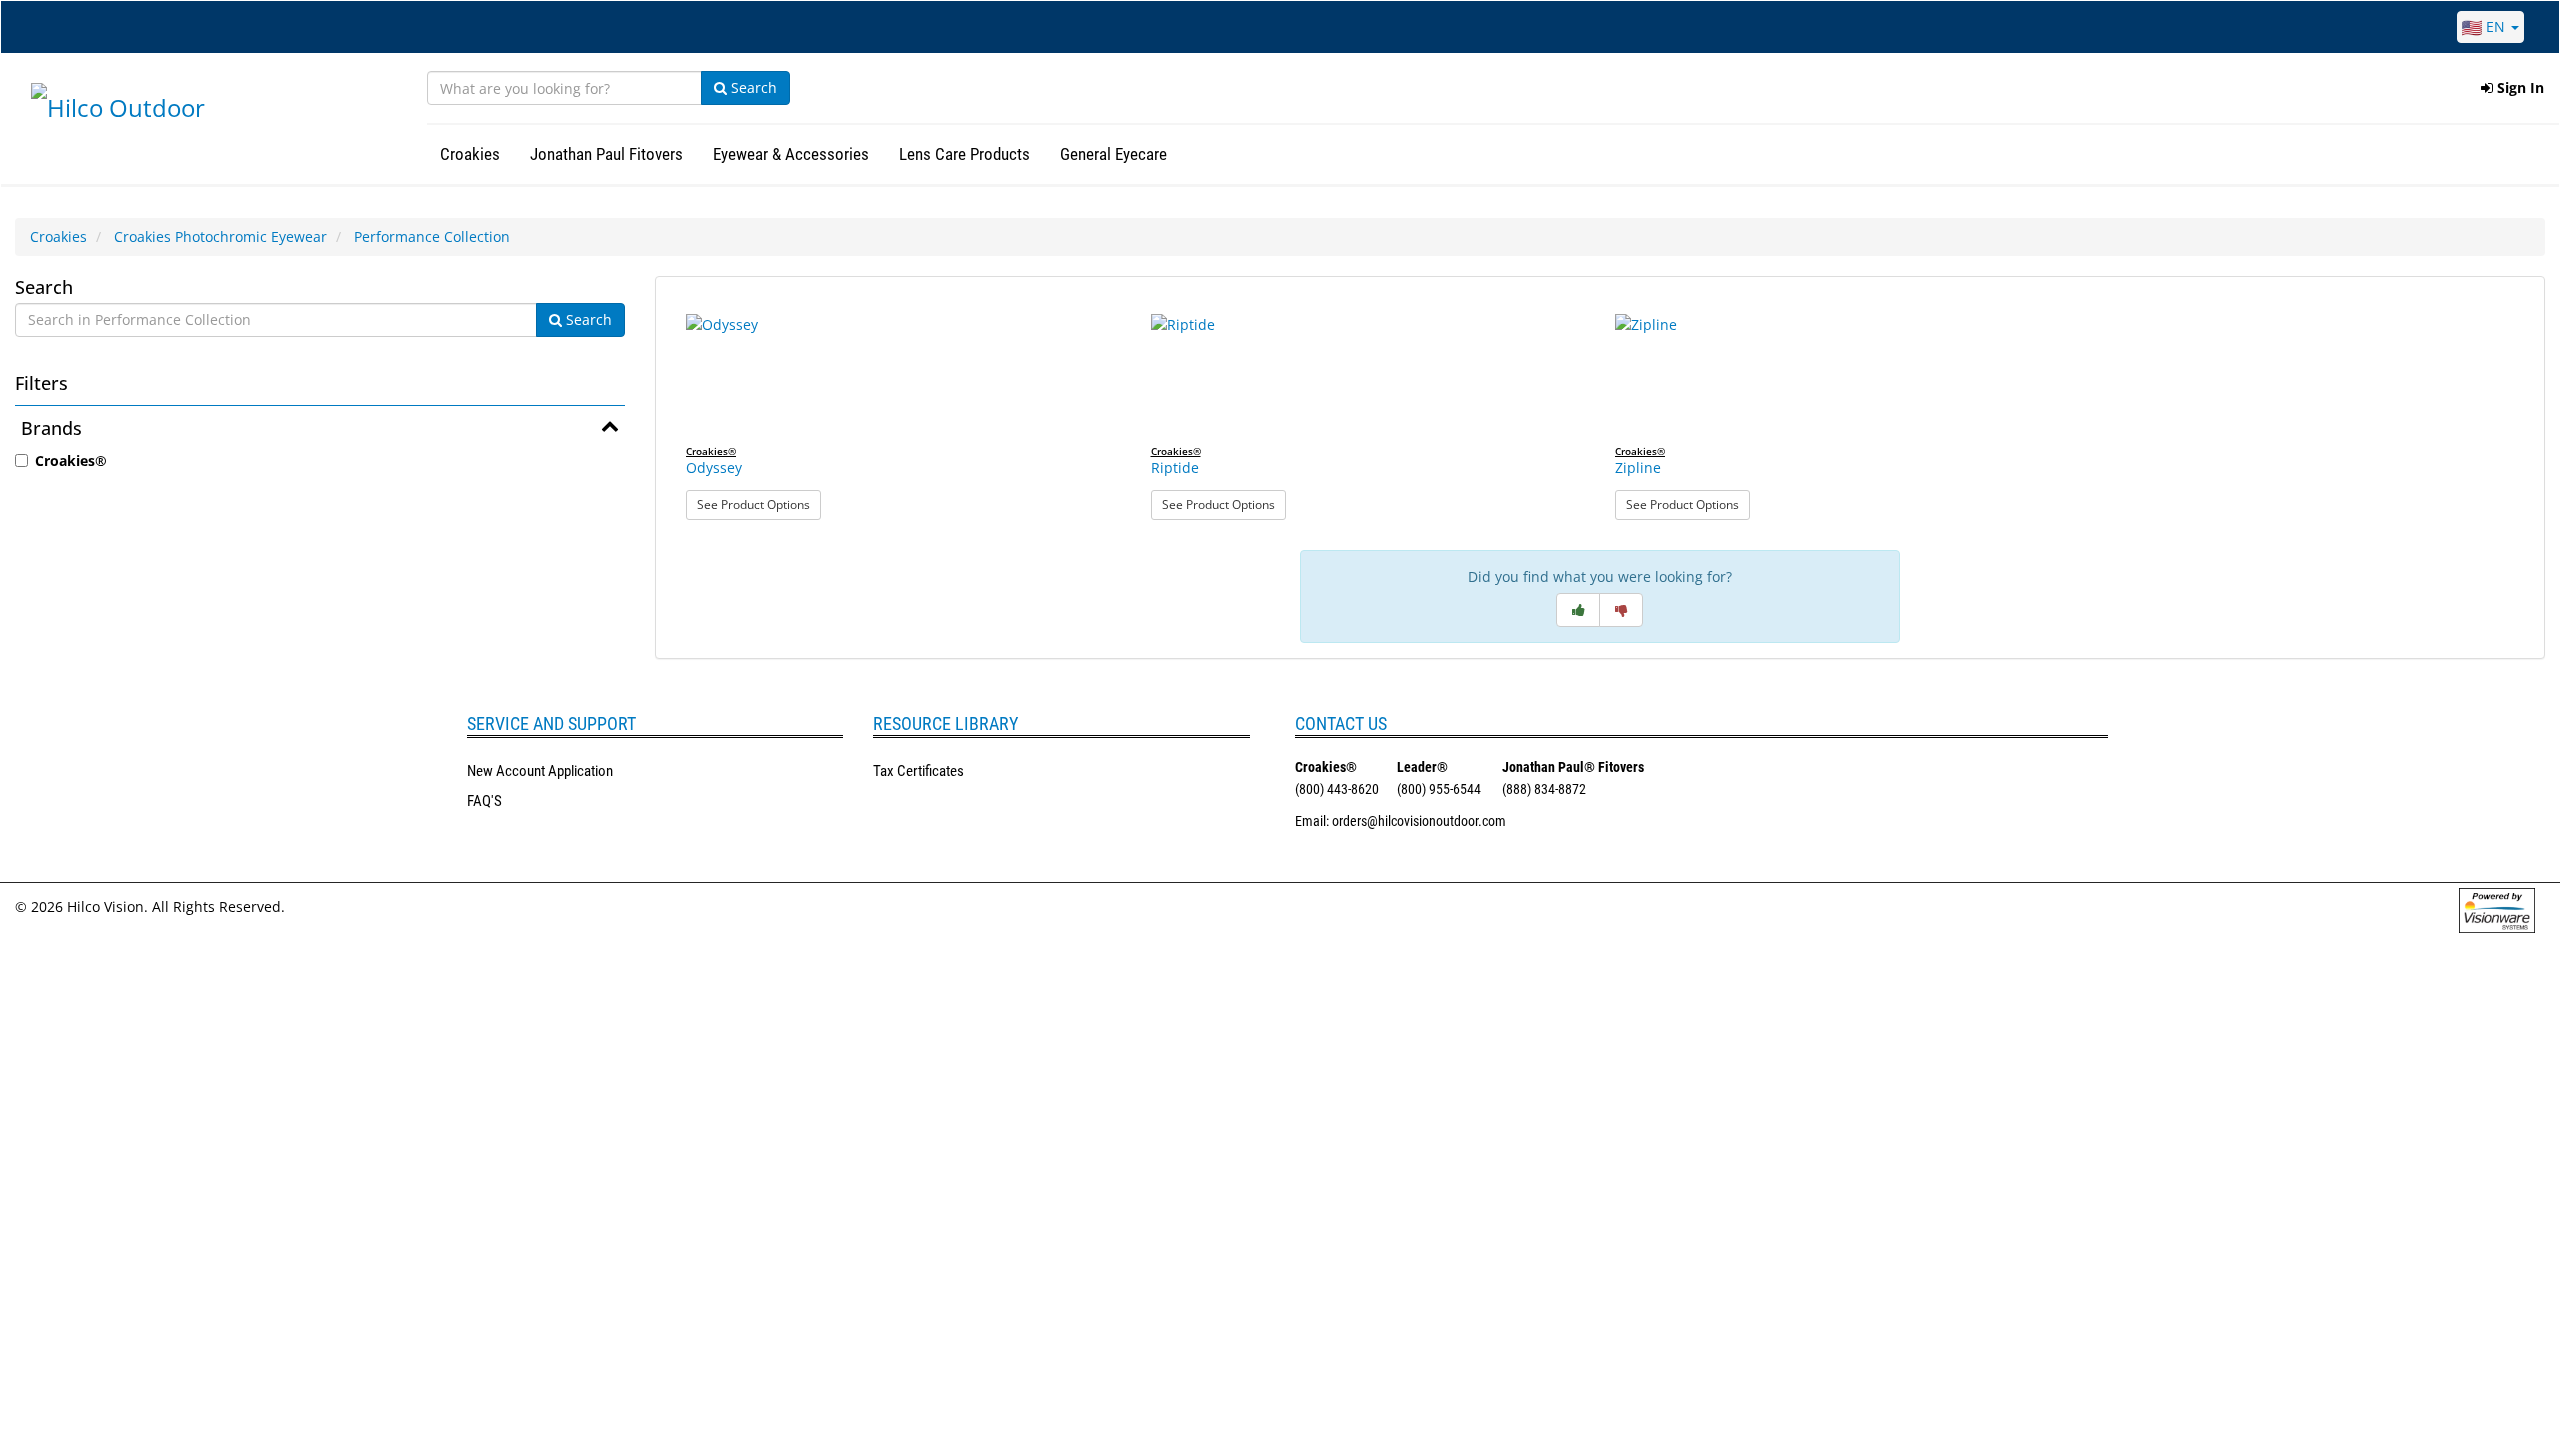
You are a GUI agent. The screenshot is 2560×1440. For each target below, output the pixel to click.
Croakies (58, 236)
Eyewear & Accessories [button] (791, 154)
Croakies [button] (470, 154)
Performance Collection (432, 236)
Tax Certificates (918, 771)
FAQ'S (484, 801)
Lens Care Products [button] (964, 154)
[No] (1621, 610)
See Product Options (759, 504)
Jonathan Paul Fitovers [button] (606, 154)
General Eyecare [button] (1113, 154)
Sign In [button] (2518, 87)
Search (752, 87)
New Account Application (540, 771)
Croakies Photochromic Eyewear (220, 236)
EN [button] (2495, 26)
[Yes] (1578, 610)
